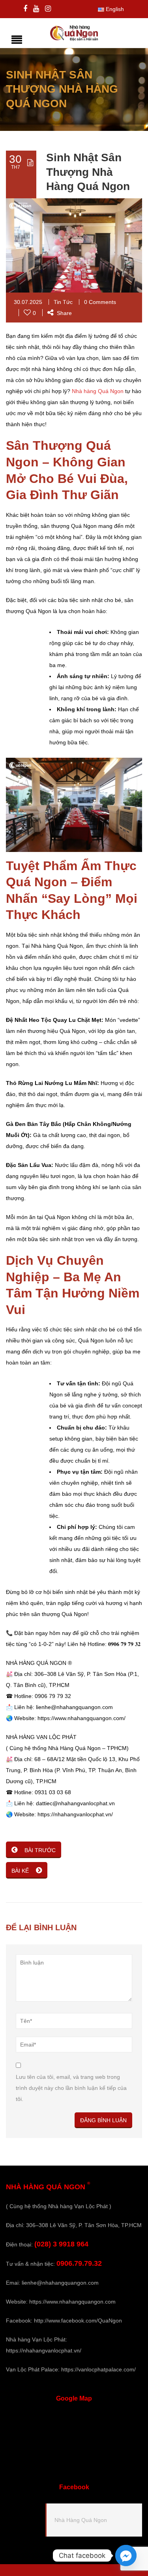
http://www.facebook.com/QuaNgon (78, 2321)
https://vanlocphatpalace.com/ (98, 2369)
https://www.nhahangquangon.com (72, 2302)
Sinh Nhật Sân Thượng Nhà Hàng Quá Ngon (88, 172)
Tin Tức (63, 302)
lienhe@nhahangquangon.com (60, 2283)
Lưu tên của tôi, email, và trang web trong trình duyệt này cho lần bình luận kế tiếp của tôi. (71, 2088)
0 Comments (100, 302)
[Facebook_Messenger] (126, 2555)
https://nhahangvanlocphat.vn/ (44, 2350)
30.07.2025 (28, 302)
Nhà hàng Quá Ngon (98, 391)
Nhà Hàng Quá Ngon (81, 2520)
